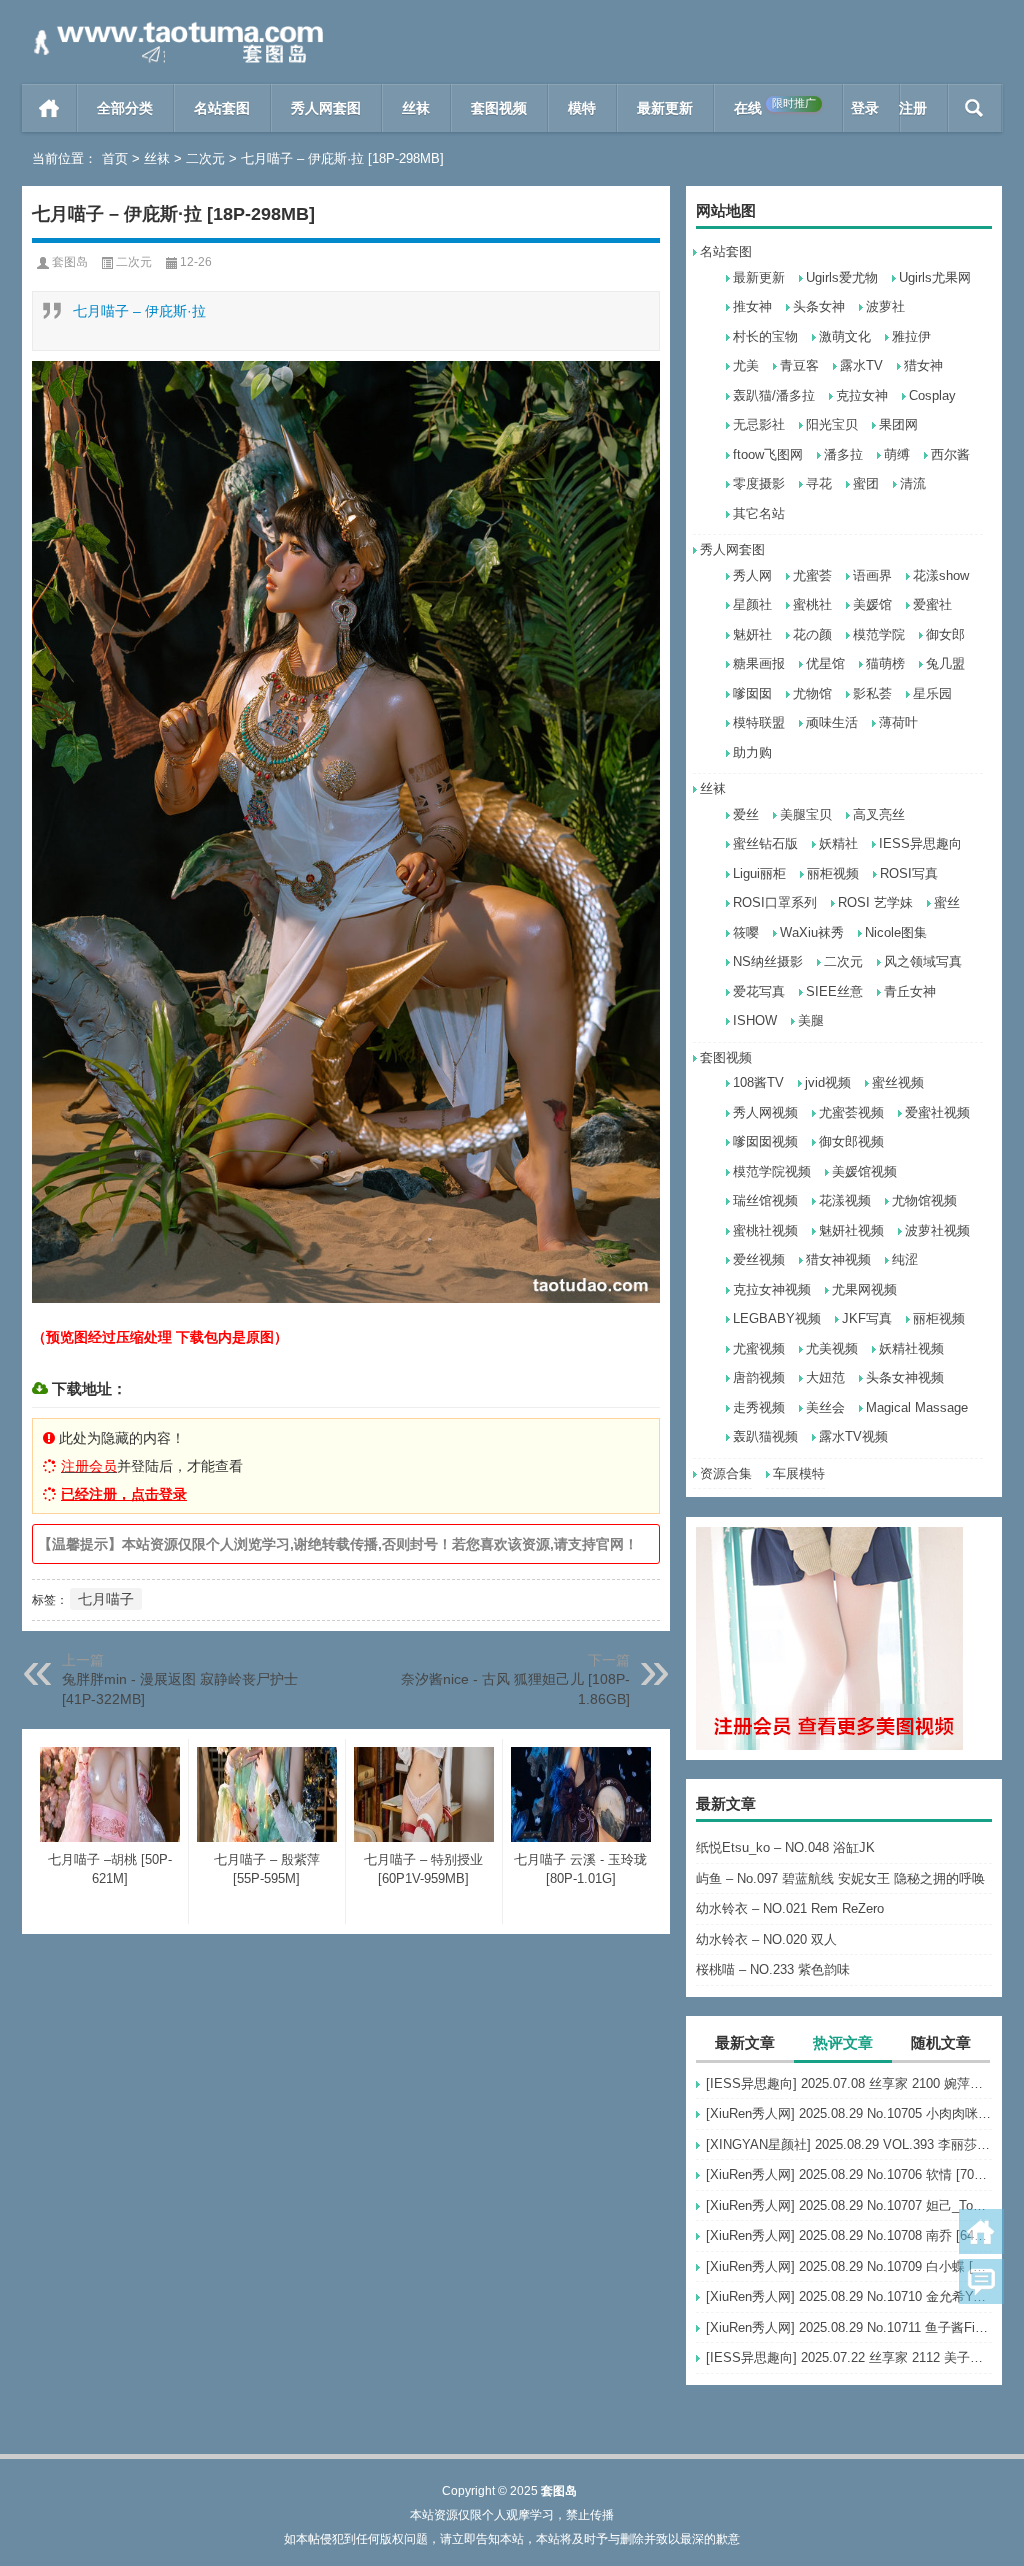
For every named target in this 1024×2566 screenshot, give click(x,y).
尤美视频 (832, 1348)
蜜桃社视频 (765, 1230)
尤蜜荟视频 (851, 1112)
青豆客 (799, 365)
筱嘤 (746, 932)
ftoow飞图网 (768, 454)
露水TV (861, 365)
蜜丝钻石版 (765, 843)
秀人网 (752, 575)
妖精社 (838, 843)
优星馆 (825, 663)
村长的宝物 (765, 336)
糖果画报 (759, 663)
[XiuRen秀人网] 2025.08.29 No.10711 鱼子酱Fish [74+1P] (849, 2327)
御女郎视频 (851, 1141)
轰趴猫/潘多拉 (774, 395)
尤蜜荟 (812, 575)
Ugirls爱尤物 (842, 277)
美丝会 (825, 1407)
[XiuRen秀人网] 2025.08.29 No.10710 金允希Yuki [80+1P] (849, 2296)
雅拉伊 (911, 336)
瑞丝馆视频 (765, 1200)
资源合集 (726, 1473)
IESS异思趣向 (920, 843)
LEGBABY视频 (777, 1318)
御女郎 (945, 634)
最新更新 (665, 108)
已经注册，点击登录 (124, 1494)
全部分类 (125, 108)
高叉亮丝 (879, 814)
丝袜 (416, 108)
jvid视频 (828, 1082)
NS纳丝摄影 (768, 961)
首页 (49, 108)
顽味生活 (832, 722)
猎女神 (923, 365)
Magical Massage (917, 1407)
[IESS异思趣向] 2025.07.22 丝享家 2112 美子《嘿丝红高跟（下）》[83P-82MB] (849, 2357)
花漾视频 (845, 1200)
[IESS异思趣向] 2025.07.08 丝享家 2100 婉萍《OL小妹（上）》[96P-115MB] (849, 2083)
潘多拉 (843, 454)
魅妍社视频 (851, 1230)
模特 (582, 108)
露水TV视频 (853, 1436)
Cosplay (932, 395)
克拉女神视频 (772, 1289)
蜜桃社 (812, 604)
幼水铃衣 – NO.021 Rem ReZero (790, 1908)
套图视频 (499, 108)
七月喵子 (106, 1599)
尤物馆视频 (924, 1200)
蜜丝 (947, 902)
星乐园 (932, 693)
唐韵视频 (759, 1377)
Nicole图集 (896, 932)
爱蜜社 (932, 604)
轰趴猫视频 (765, 1436)
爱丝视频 (759, 1259)
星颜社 (752, 604)
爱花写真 (759, 991)
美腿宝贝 (806, 814)
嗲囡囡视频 (765, 1141)
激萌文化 (845, 336)
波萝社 (885, 306)
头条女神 (819, 306)
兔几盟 (945, 663)
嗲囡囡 (752, 693)
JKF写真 (867, 1318)
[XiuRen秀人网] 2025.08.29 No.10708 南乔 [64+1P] (849, 2235)
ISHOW (755, 1020)
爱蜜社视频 (937, 1112)
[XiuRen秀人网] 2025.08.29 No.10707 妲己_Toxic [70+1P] (849, 2205)
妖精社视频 (911, 1348)
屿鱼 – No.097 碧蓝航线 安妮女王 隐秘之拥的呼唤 (840, 1878)
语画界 (872, 575)
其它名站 (759, 513)
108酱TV (758, 1082)
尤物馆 (812, 693)
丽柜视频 (833, 873)
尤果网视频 (864, 1289)
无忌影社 (759, 424)
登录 (865, 108)
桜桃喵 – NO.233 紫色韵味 (773, 1969)
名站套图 (222, 108)
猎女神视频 (838, 1259)
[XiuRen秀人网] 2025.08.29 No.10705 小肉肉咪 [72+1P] (849, 2113)
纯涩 (905, 1259)
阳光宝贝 (832, 424)
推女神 (752, 306)
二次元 (205, 158)
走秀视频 (759, 1407)
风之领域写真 (923, 961)
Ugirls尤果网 (935, 277)
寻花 (819, 483)
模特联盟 (759, 722)
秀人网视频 (765, 1112)
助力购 (752, 752)
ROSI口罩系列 (775, 902)
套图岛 (70, 262)
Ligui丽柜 (759, 873)
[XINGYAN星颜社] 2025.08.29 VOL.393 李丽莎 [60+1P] (849, 2144)
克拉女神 (862, 395)
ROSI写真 (909, 873)
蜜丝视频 (898, 1082)
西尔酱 (950, 454)
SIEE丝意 (834, 991)
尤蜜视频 (759, 1348)
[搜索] (974, 108)
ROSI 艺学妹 (875, 902)
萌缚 (897, 454)
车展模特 (799, 1473)
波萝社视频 (937, 1230)
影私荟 (872, 693)
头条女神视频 (905, 1377)
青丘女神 (910, 991)
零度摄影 (759, 483)
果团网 (898, 424)
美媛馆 (872, 604)
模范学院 (879, 634)
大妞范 (825, 1377)
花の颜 (812, 634)
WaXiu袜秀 (812, 932)
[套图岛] (175, 26)
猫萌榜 (885, 663)
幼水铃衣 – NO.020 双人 (766, 1939)
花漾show (941, 575)
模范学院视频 (772, 1171)
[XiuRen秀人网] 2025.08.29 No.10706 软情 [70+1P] (849, 2174)
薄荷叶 (898, 722)
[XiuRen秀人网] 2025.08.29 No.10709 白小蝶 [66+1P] (849, 2266)
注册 (913, 108)
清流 (913, 483)
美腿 (811, 1020)
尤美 (746, 365)
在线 (775, 106)
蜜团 (866, 483)
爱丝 (746, 814)
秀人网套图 (326, 108)
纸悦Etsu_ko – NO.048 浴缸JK (785, 1847)
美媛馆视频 (864, 1171)
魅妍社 (752, 634)
